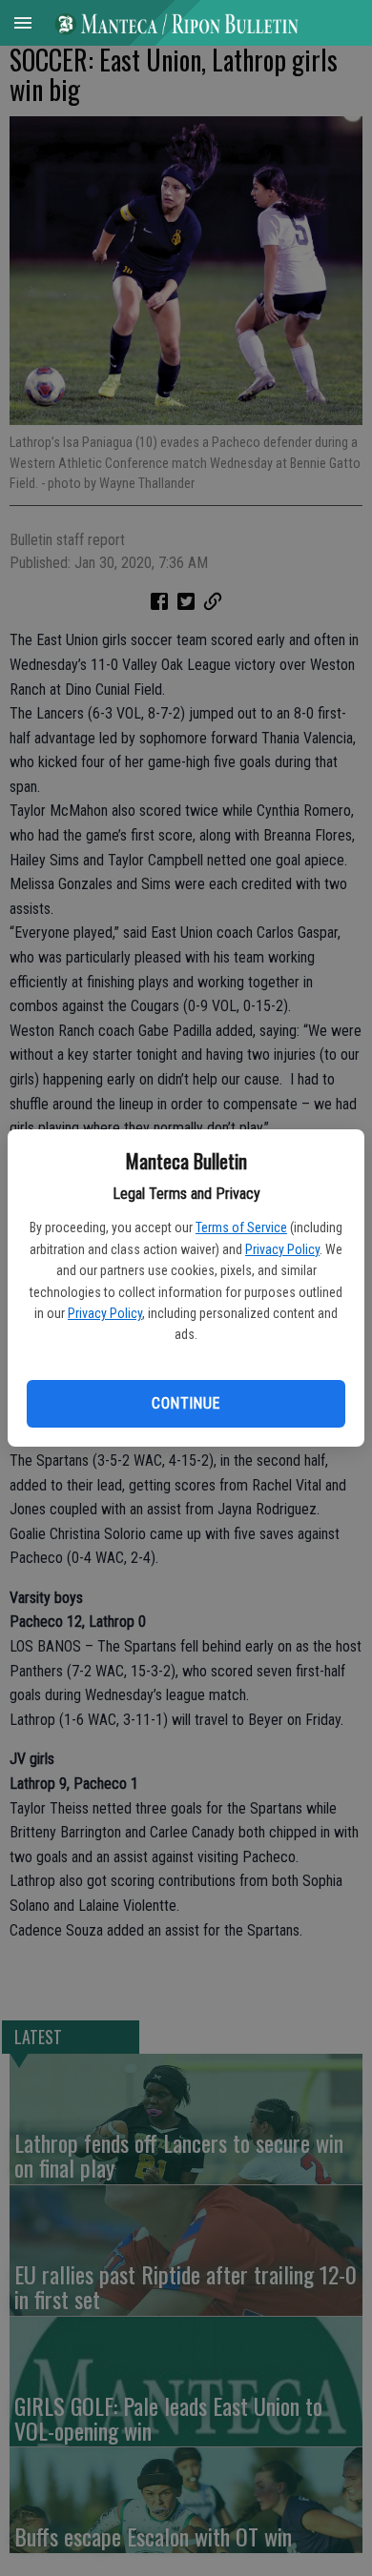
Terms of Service (241, 1227)
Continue (186, 1403)
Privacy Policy (282, 1249)
